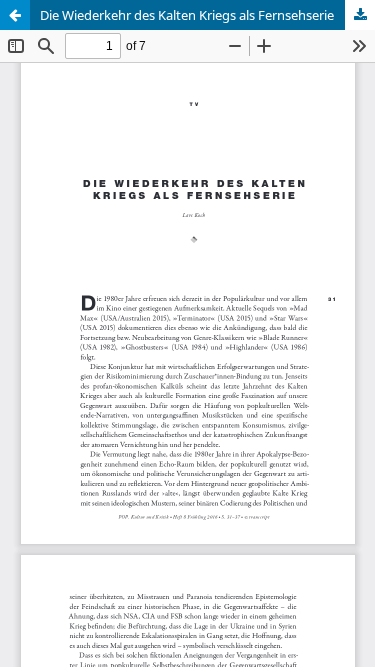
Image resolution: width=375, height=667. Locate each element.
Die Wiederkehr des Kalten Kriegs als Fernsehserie (187, 15)
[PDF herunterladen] (360, 15)
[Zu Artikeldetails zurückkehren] (15, 15)
